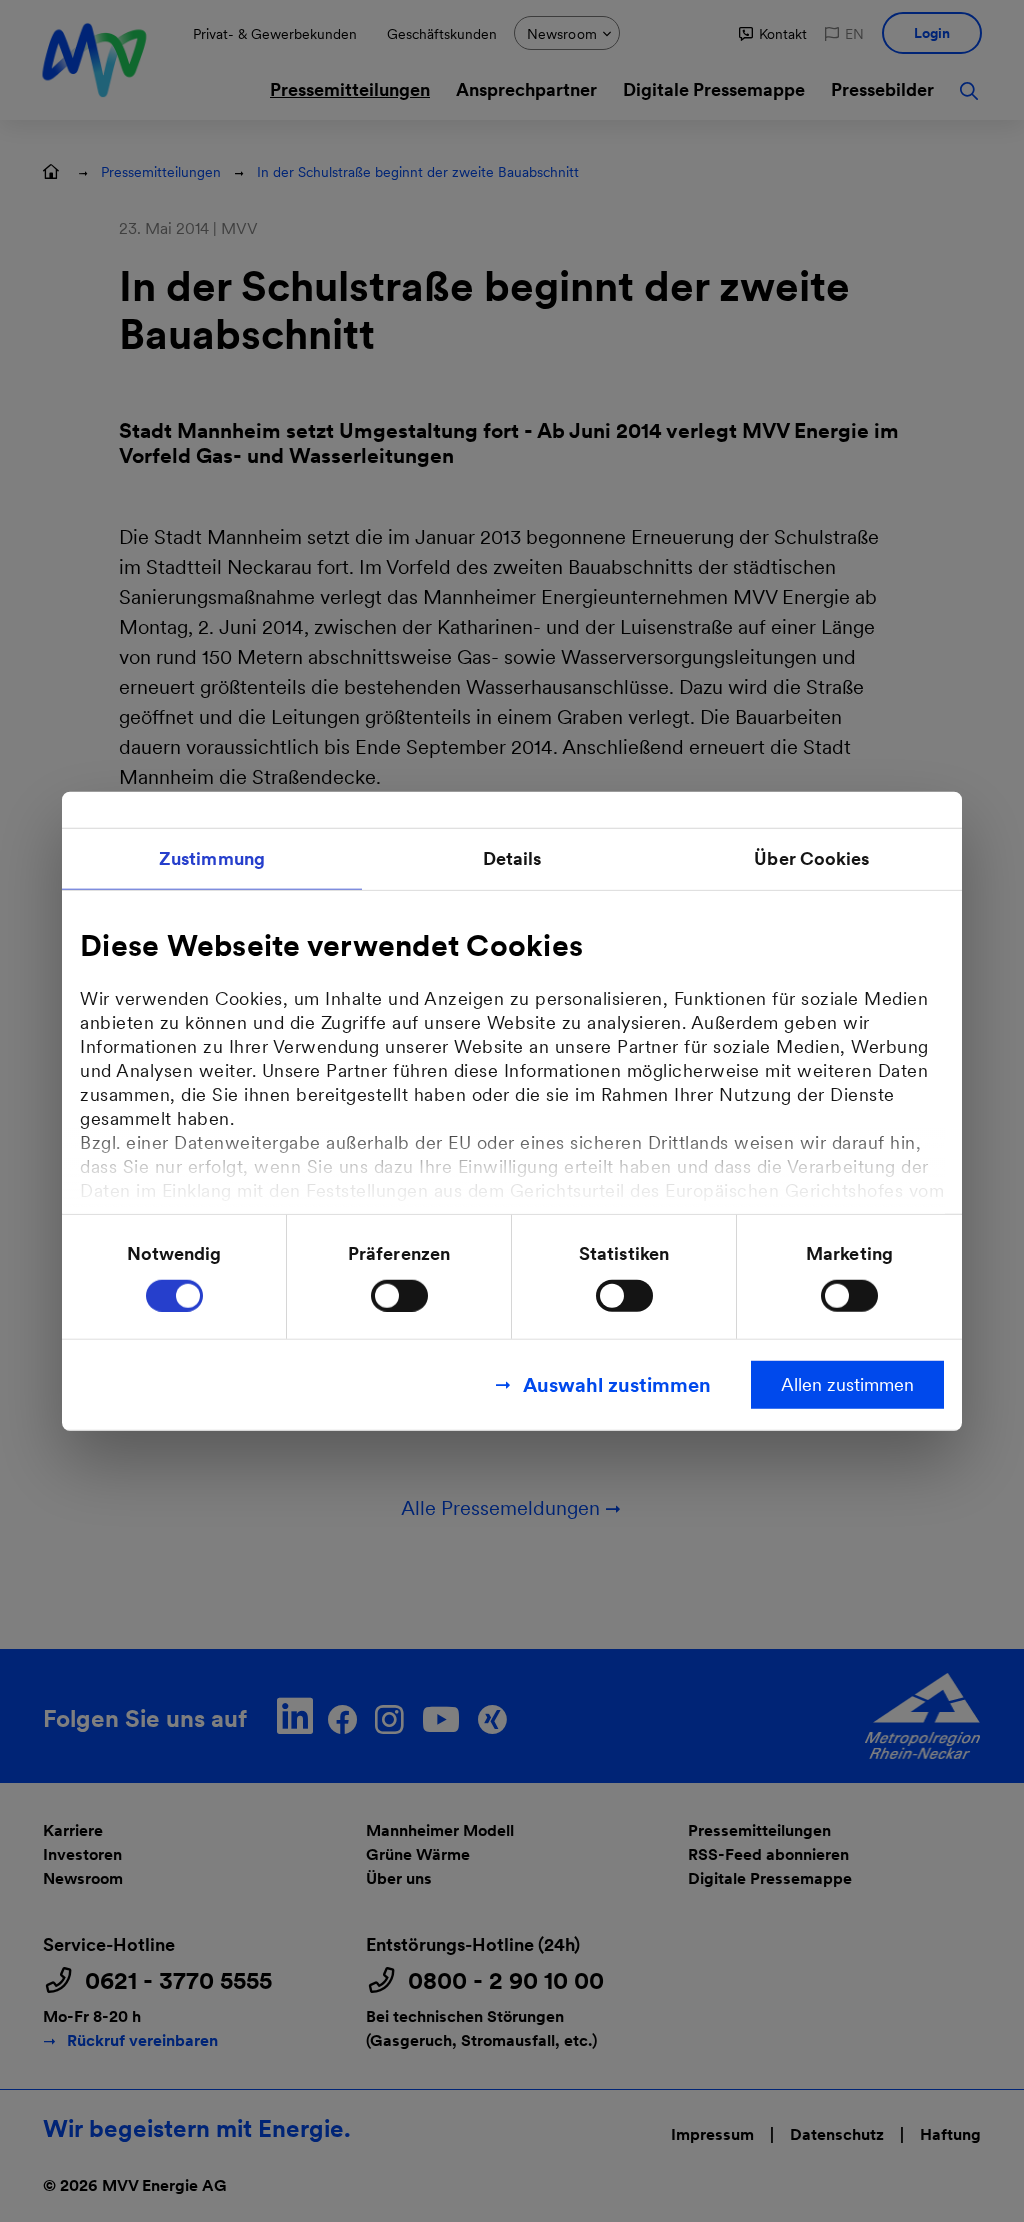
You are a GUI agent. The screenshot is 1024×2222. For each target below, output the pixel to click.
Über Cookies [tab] (811, 858)
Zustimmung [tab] (212, 858)
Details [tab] (512, 858)
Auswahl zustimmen (617, 1384)
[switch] (399, 1295)
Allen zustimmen (847, 1383)
